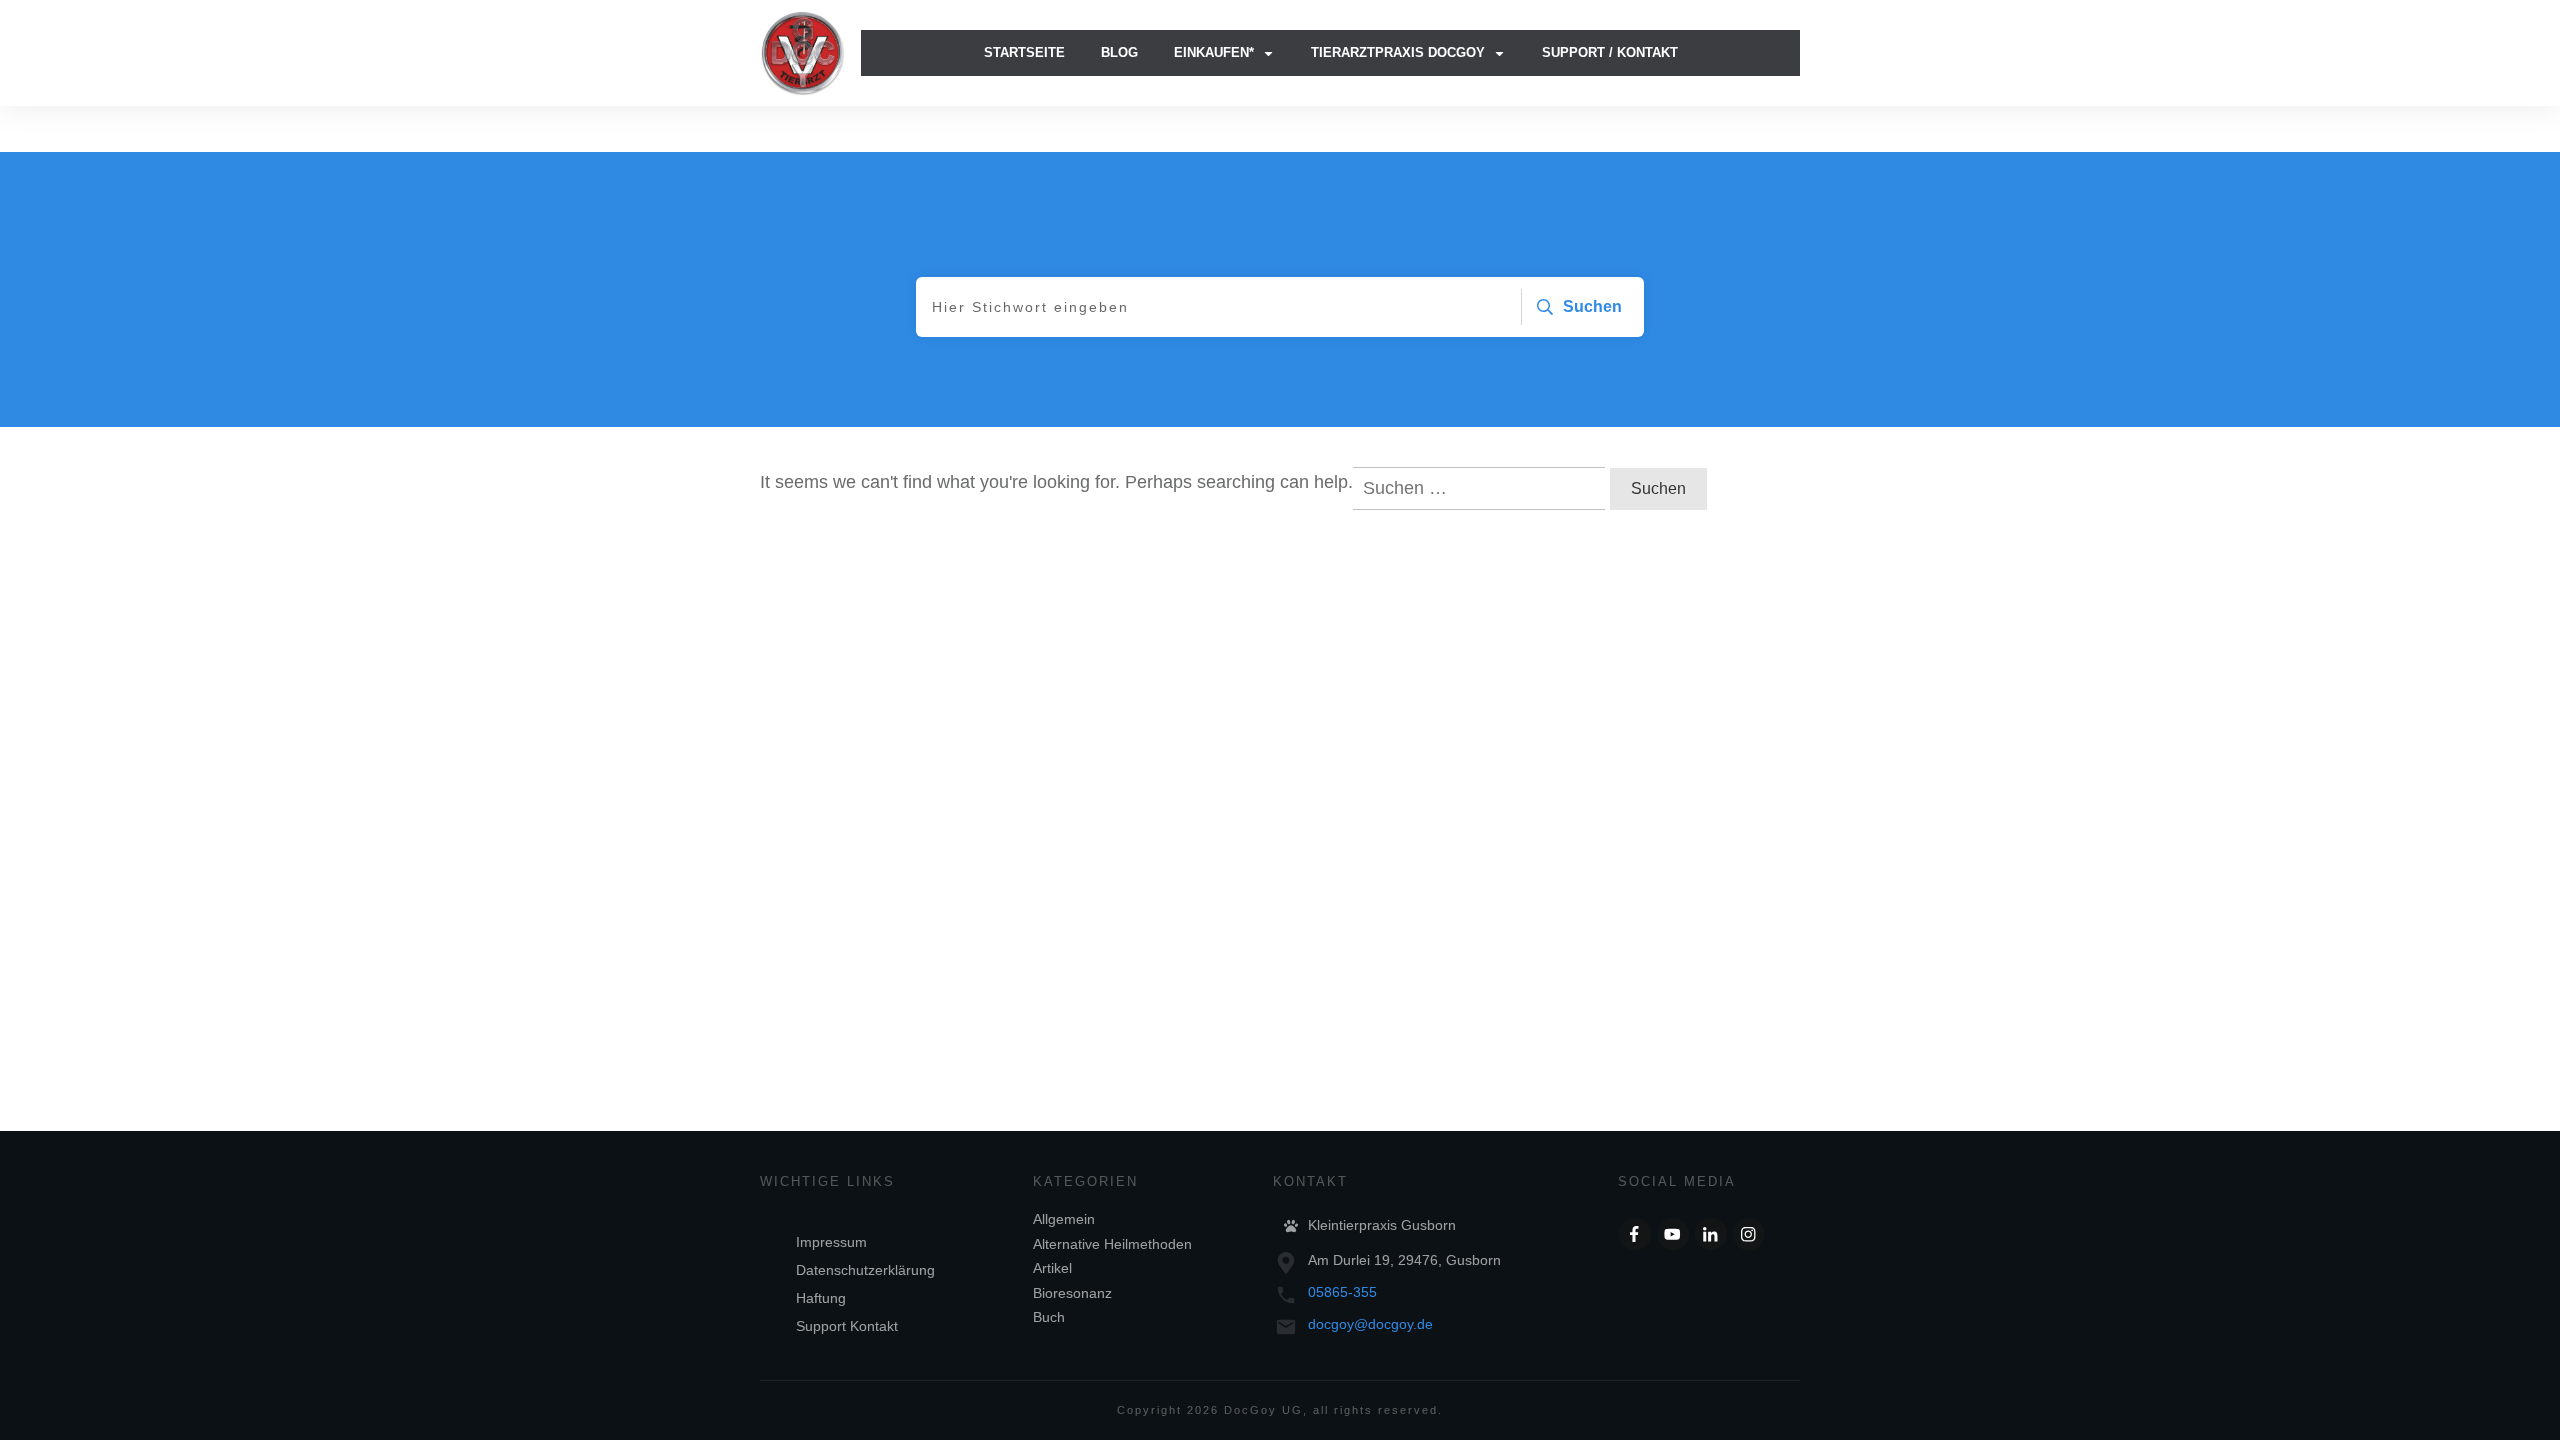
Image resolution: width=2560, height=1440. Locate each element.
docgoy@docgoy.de (1370, 1324)
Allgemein (1064, 1219)
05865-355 (1342, 1292)
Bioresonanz (1072, 1293)
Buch (1049, 1317)
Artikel (1052, 1268)
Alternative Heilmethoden (1112, 1244)
